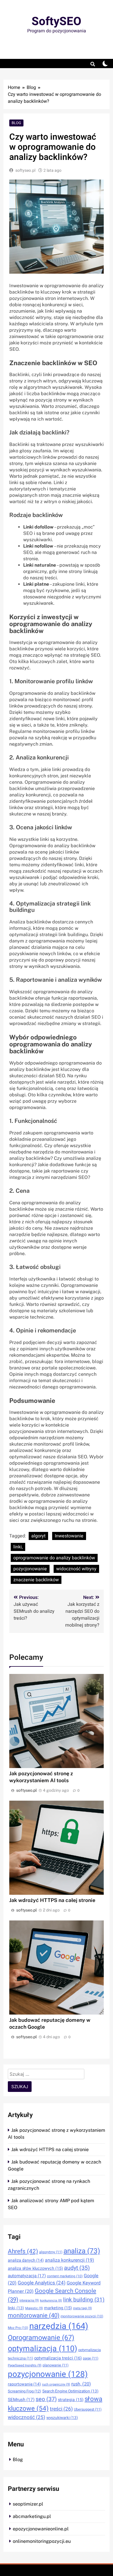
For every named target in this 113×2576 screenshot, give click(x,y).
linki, (18, 1547)
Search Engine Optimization (70, 2391)
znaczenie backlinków (36, 1580)
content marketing (65, 2276)
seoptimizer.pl (28, 2504)
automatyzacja (27, 2276)
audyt (77, 2268)
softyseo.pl (25, 170)
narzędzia (59, 2326)
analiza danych (26, 2260)
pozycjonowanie (30, 1569)
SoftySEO (57, 22)
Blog (16, 123)
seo (46, 2399)
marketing (58, 2308)
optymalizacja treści (58, 2358)
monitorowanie (34, 2316)
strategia (71, 2400)
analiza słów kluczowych (35, 2268)
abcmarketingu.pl (32, 2516)
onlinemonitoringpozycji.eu (42, 2541)
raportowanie (24, 2384)
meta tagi (82, 2308)
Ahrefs (23, 2251)
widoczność (27, 2417)
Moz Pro (18, 2328)
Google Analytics (42, 2283)
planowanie (55, 2365)
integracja (29, 2300)
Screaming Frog (24, 2391)
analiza (82, 2251)
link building (84, 2300)
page (91, 2358)
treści (61, 2409)
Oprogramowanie (41, 2338)
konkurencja (51, 2300)
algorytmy (51, 2252)
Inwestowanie (69, 1536)
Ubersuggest (88, 2409)
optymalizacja (42, 2349)
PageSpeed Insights (25, 2365)
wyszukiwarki (62, 2418)
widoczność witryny (76, 1569)
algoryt (38, 1536)
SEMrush (21, 2400)
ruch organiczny (56, 2384)
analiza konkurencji (70, 2260)
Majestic (34, 2308)
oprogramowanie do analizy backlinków (54, 1558)
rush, (81, 2384)
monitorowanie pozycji (82, 2316)
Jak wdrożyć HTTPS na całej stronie (52, 1900)
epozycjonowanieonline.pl (41, 2529)
